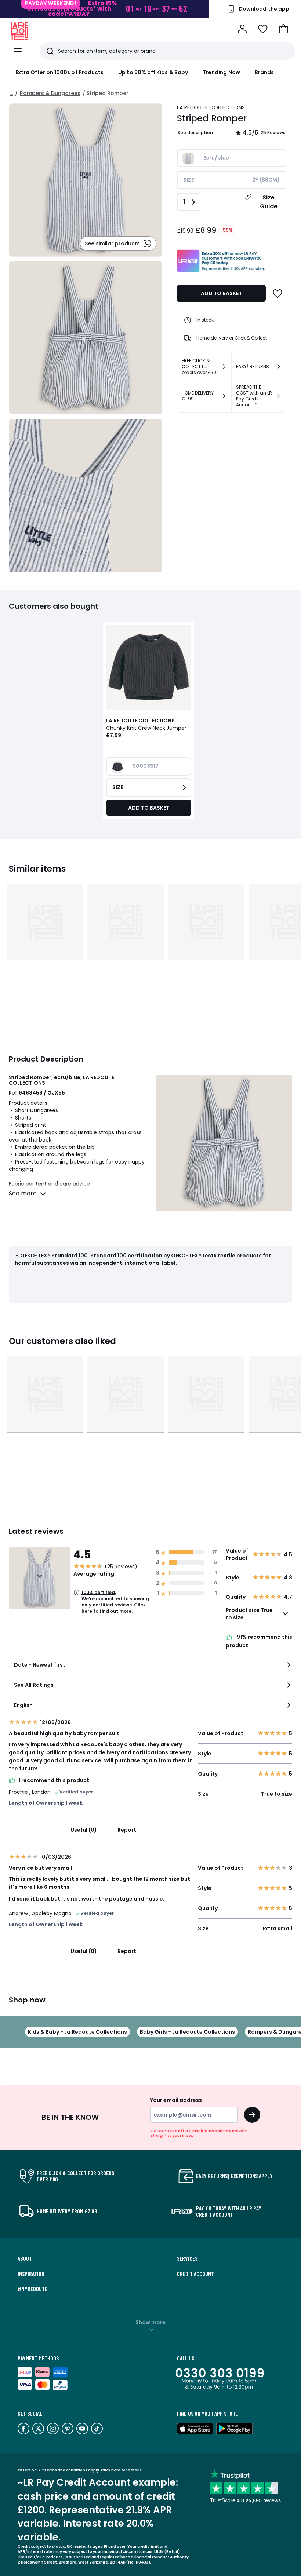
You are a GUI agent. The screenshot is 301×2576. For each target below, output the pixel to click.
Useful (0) (84, 1830)
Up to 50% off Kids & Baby (153, 72)
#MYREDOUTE (32, 2289)
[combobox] (150, 1668)
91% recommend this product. (259, 1641)
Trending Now (221, 72)
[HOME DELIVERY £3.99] (224, 396)
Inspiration (31, 2274)
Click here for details (121, 2470)
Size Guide (269, 202)
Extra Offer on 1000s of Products (59, 72)
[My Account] (242, 29)
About (25, 2258)
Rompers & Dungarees (50, 93)
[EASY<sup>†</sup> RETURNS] (279, 367)
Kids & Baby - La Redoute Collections (77, 2032)
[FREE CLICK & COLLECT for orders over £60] (224, 367)
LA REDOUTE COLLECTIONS (211, 107)
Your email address (176, 2100)
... (11, 93)
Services (187, 2258)
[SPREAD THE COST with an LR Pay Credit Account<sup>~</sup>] (279, 396)
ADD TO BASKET (221, 293)
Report (127, 1830)
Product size (249, 1614)
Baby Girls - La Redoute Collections (187, 2032)
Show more (150, 2322)
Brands (264, 72)
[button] (283, 29)
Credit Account (195, 2274)
